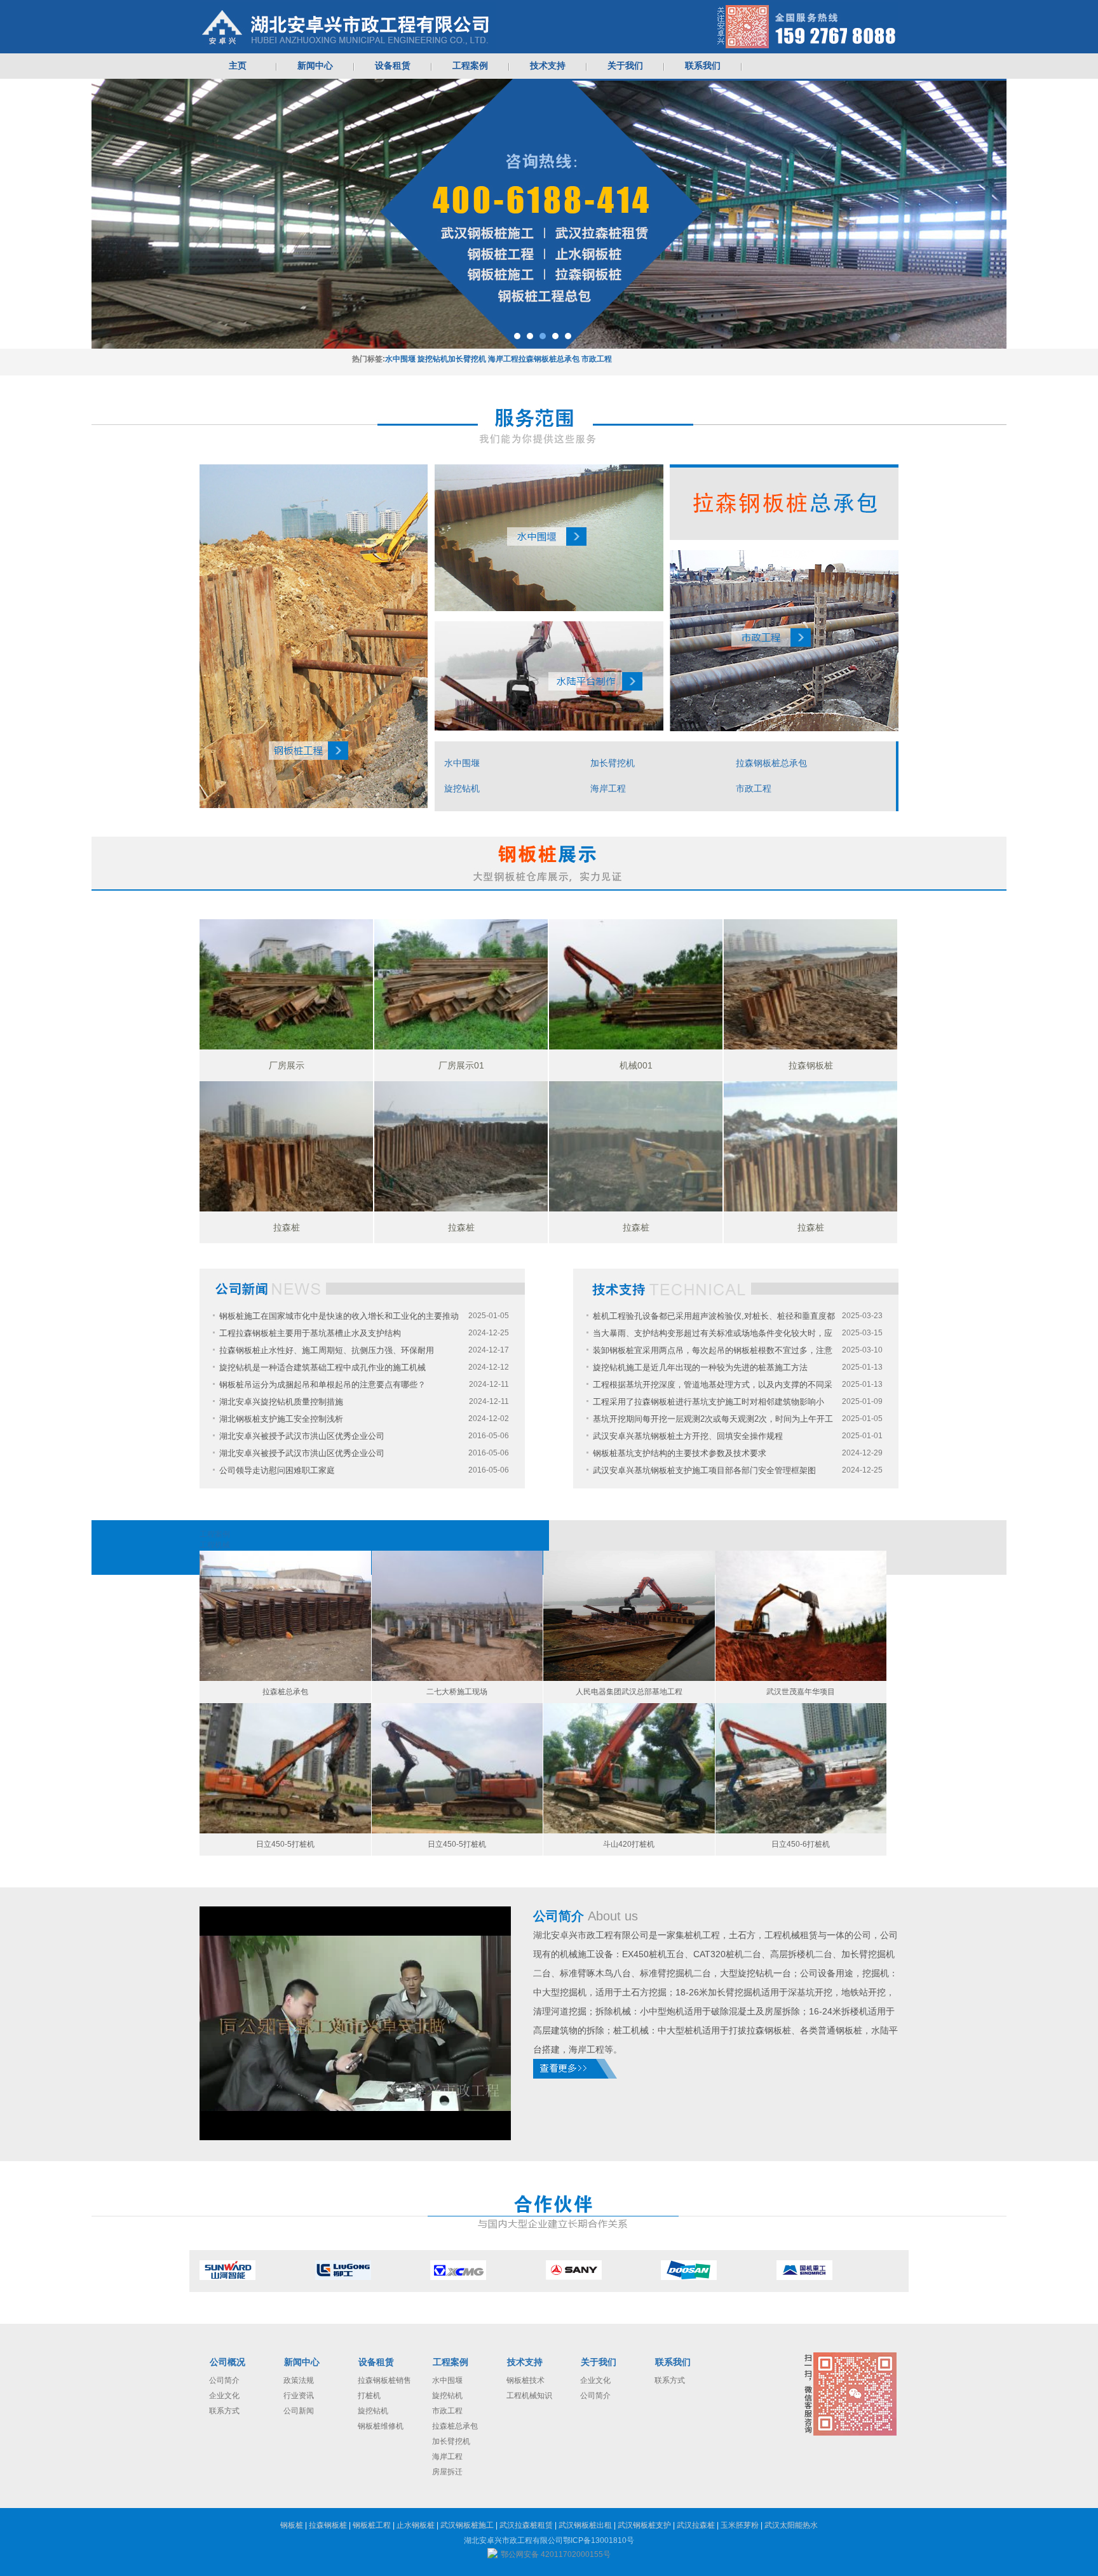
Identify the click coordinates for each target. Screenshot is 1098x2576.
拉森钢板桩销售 (384, 2380)
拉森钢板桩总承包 (549, 359)
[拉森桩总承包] (285, 1616)
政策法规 (299, 2380)
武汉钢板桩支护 (644, 2525)
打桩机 (369, 2396)
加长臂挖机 (467, 359)
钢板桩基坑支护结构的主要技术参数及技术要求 (680, 1453)
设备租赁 (376, 2362)
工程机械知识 (529, 2396)
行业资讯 (299, 2396)
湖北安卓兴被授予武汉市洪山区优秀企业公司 (302, 1436)
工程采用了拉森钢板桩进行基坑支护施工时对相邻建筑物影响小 (708, 1402)
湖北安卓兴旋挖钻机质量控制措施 (281, 1402)
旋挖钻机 (433, 359)
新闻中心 (302, 2362)
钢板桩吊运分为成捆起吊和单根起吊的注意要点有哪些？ (322, 1385)
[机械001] (636, 984)
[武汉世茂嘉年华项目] (801, 1616)
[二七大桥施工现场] (457, 1616)
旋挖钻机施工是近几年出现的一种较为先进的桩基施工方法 (700, 1367)
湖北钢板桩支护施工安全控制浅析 (281, 1419)
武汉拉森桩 (696, 2525)
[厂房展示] (286, 984)
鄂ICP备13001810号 (599, 2540)
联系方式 (224, 2411)
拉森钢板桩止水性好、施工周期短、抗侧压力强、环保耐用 (327, 1350)
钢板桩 (292, 2525)
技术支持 (525, 2362)
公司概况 (227, 2362)
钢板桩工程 (372, 2525)
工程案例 (451, 2362)
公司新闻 (299, 2411)
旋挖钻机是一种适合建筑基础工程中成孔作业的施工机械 (322, 1367)
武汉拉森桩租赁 (526, 2525)
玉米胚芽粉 (740, 2525)
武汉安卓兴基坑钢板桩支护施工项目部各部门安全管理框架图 (704, 1470)
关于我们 (599, 2362)
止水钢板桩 (416, 2525)
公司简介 (224, 2380)
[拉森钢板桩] (810, 984)
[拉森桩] (286, 1146)
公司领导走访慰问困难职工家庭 (277, 1470)
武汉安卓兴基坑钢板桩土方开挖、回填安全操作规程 (688, 1436)
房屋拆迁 (447, 2472)
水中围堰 (400, 359)
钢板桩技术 (525, 2380)
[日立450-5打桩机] (285, 1768)
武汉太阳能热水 (791, 2525)
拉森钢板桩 (328, 2525)
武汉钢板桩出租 (585, 2525)
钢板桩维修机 (381, 2426)
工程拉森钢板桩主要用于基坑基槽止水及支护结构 (310, 1333)
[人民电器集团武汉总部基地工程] (629, 1616)
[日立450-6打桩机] (801, 1768)
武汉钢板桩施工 (467, 2525)
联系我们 (673, 2362)
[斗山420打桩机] (629, 1768)
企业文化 (224, 2396)
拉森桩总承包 (455, 2426)
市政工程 (597, 359)
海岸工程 (503, 359)
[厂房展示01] (461, 984)
